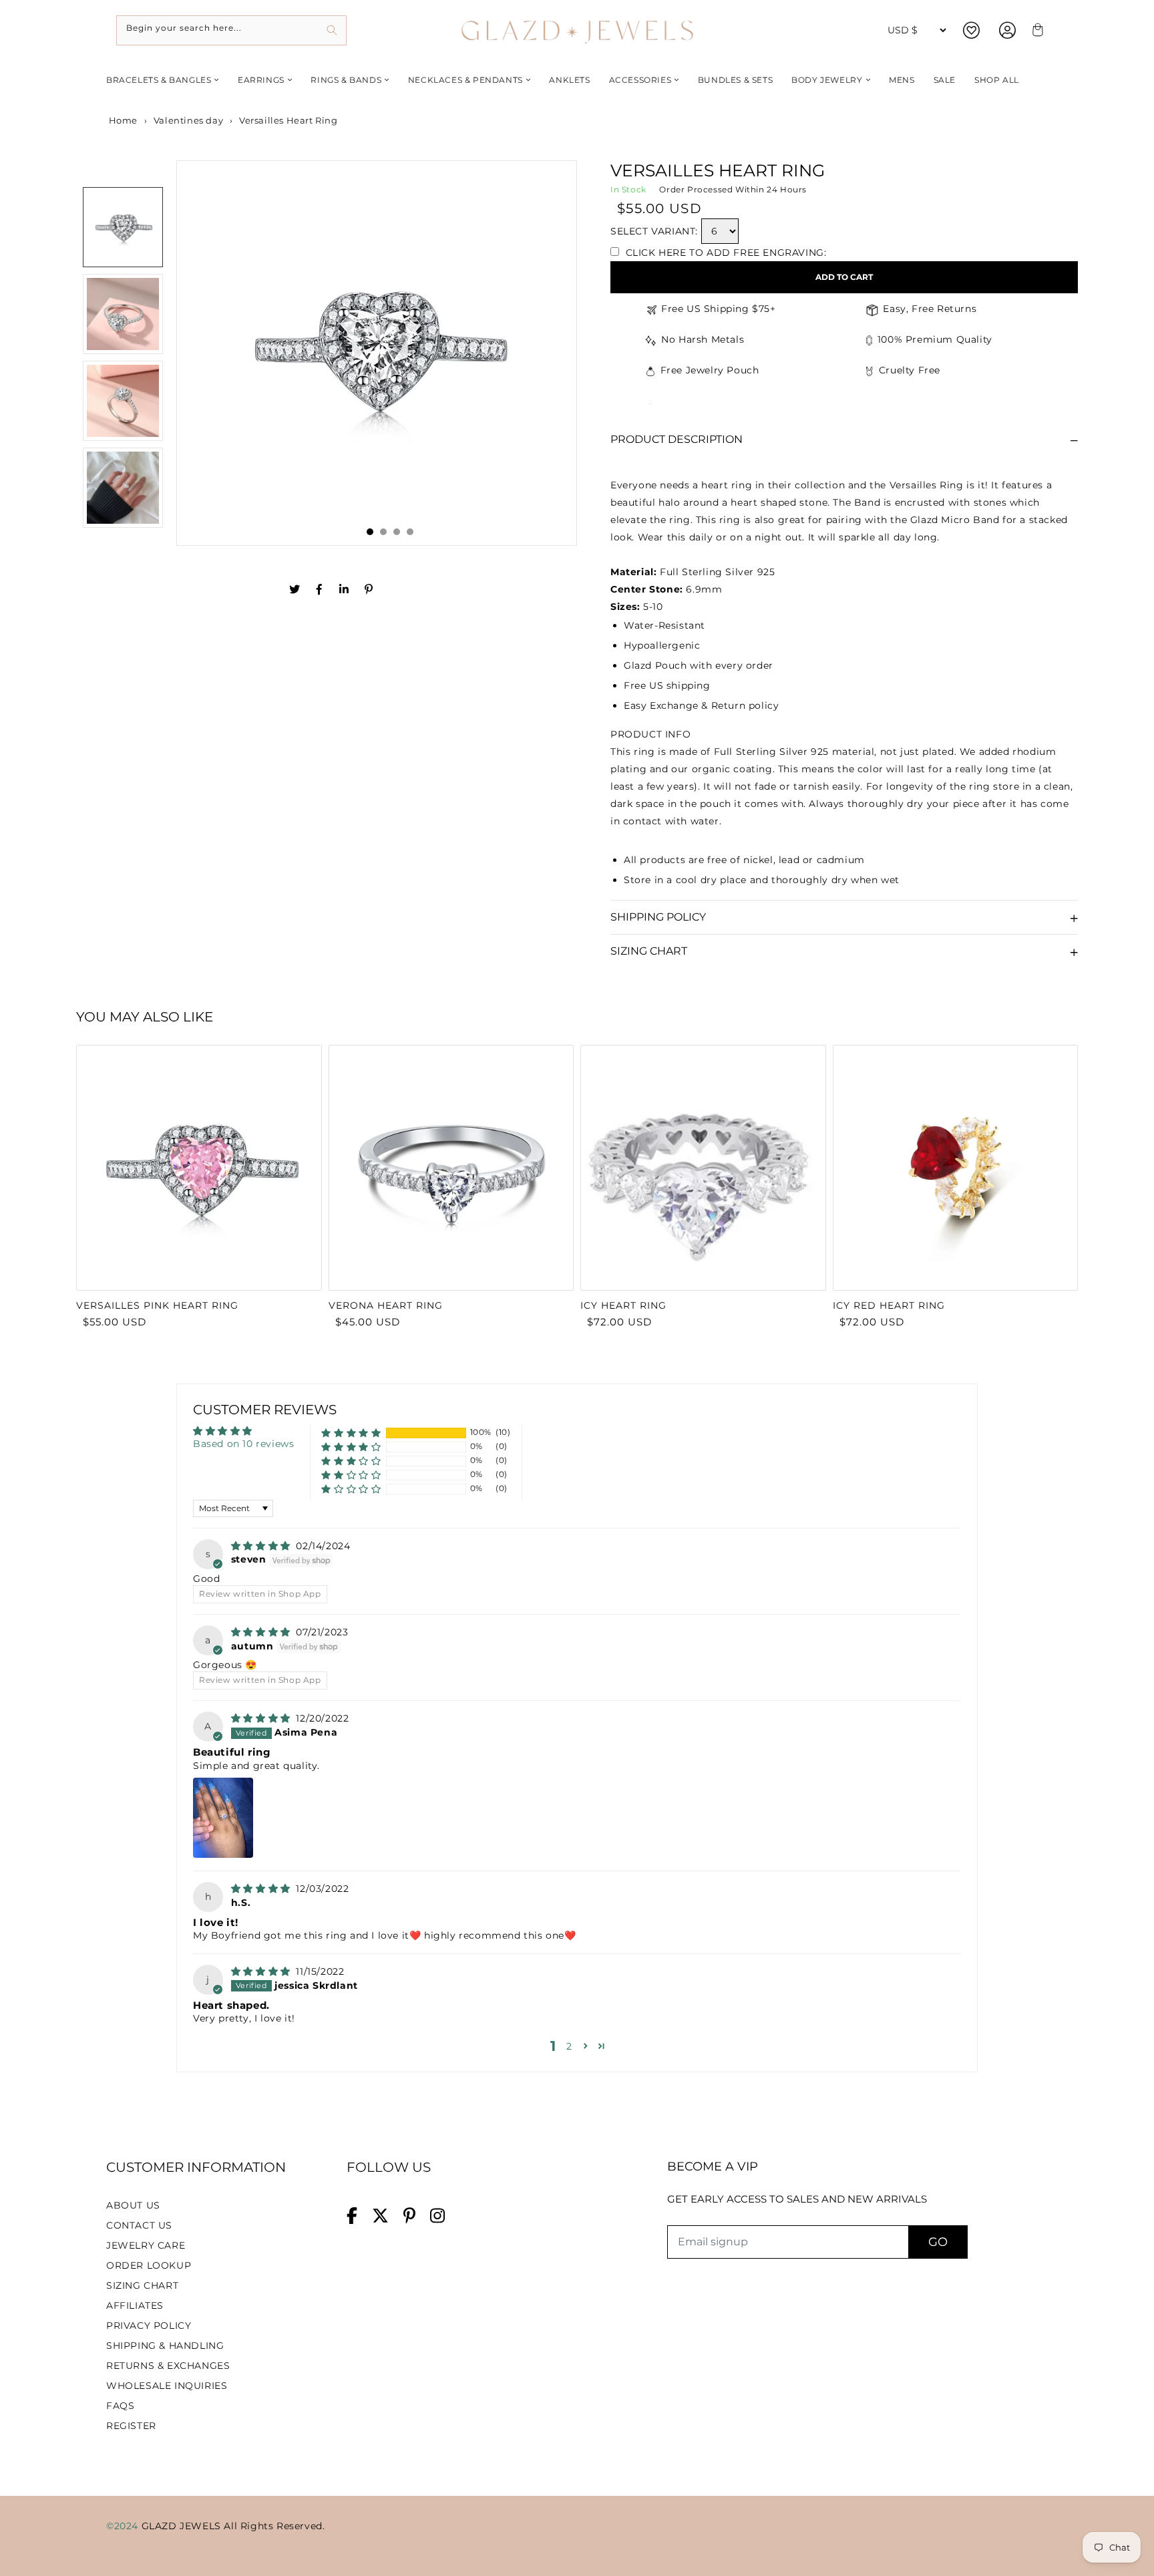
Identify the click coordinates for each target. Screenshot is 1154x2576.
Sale (945, 80)
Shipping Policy (658, 917)
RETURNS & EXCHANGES (168, 2366)
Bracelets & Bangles (159, 80)
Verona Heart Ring (386, 1305)
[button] (351, 1433)
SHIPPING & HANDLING (165, 2346)
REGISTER (131, 2426)
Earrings (261, 80)
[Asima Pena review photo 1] (223, 1818)
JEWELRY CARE (146, 2245)
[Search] (332, 30)
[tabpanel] (377, 353)
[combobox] (231, 30)
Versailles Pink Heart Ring (157, 1305)
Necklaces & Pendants (465, 80)
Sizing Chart (649, 951)
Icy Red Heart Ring (889, 1305)
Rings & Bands (346, 80)
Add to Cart (844, 277)
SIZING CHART (142, 2285)
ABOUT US (133, 2205)
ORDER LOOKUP (149, 2265)
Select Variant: (654, 231)
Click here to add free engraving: (724, 253)
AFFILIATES (135, 2305)
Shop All (997, 80)
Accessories (640, 80)
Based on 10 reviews (243, 1444)
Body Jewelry (827, 80)
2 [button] (569, 2046)
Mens (902, 80)
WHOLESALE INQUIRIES (167, 2386)
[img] (262, 1546)
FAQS (120, 2406)
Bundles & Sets (735, 80)
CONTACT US (139, 2225)
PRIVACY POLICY (149, 2325)
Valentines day (188, 120)
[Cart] (1036, 30)
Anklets (569, 80)
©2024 (124, 2526)
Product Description (677, 439)
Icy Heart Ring (623, 1305)
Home (122, 120)
